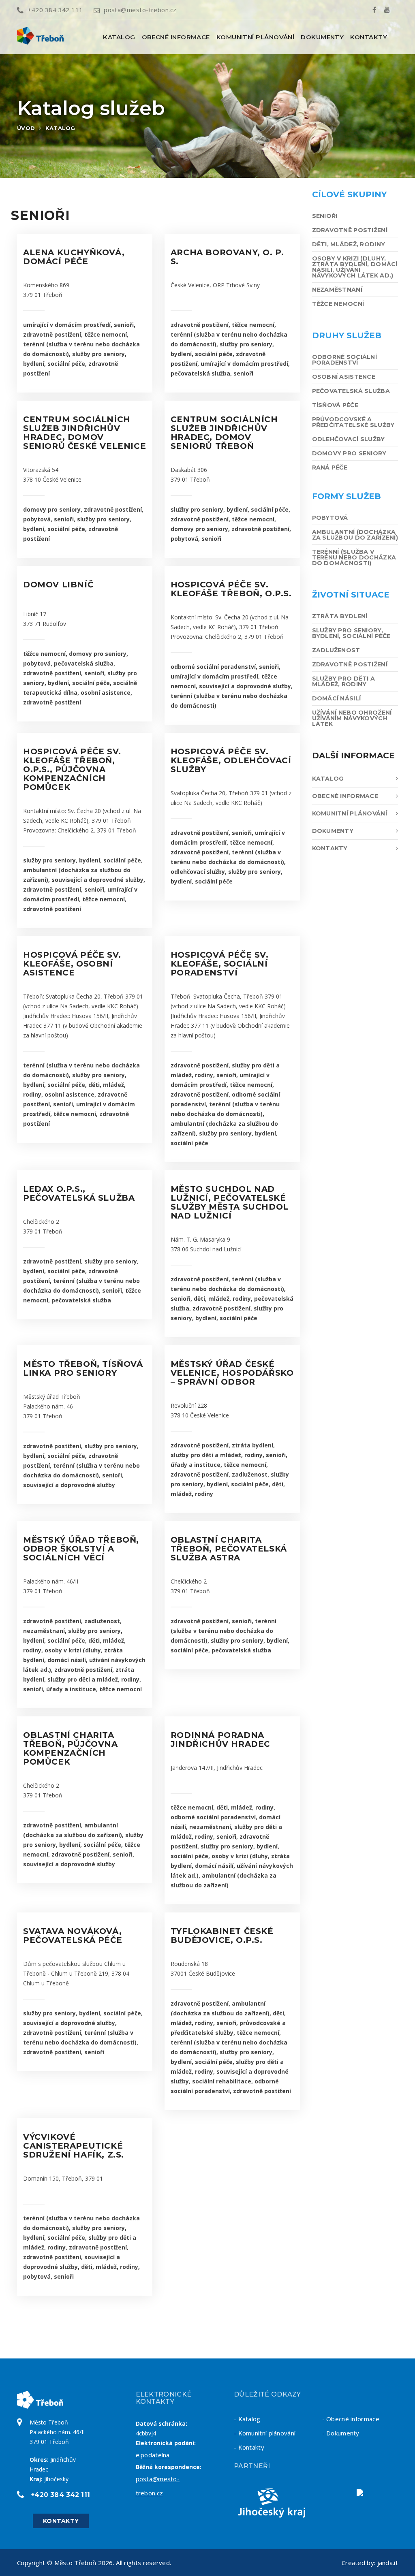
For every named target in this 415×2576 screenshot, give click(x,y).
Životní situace (351, 595)
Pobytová (330, 518)
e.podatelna (153, 2455)
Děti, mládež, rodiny (349, 244)
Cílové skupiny (349, 194)
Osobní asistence (344, 377)
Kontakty (369, 37)
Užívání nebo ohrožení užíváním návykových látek (352, 718)
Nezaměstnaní (337, 290)
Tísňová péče (335, 405)
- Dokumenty (341, 2433)
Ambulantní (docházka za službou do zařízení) (355, 535)
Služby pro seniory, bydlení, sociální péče (351, 633)
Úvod (26, 128)
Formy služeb (347, 496)
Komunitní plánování (256, 37)
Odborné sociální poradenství (344, 360)
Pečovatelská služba (351, 391)
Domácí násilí (337, 698)
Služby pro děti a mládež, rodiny (344, 681)
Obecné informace (176, 37)
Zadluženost (336, 650)
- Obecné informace (351, 2419)
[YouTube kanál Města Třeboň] (387, 10)
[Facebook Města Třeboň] (374, 10)
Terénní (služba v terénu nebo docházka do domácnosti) (354, 557)
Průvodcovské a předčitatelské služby (353, 422)
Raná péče (330, 467)
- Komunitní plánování (265, 2433)
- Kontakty (249, 2447)
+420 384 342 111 (55, 10)
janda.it (388, 2563)
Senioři (325, 216)
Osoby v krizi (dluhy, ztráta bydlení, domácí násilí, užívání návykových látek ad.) (355, 267)
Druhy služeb (347, 335)
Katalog (119, 37)
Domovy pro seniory (349, 453)
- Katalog (247, 2419)
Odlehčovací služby (349, 439)
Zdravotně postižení (350, 230)
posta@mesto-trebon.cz (140, 10)
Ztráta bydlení (340, 616)
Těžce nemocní (338, 304)
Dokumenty (322, 37)
